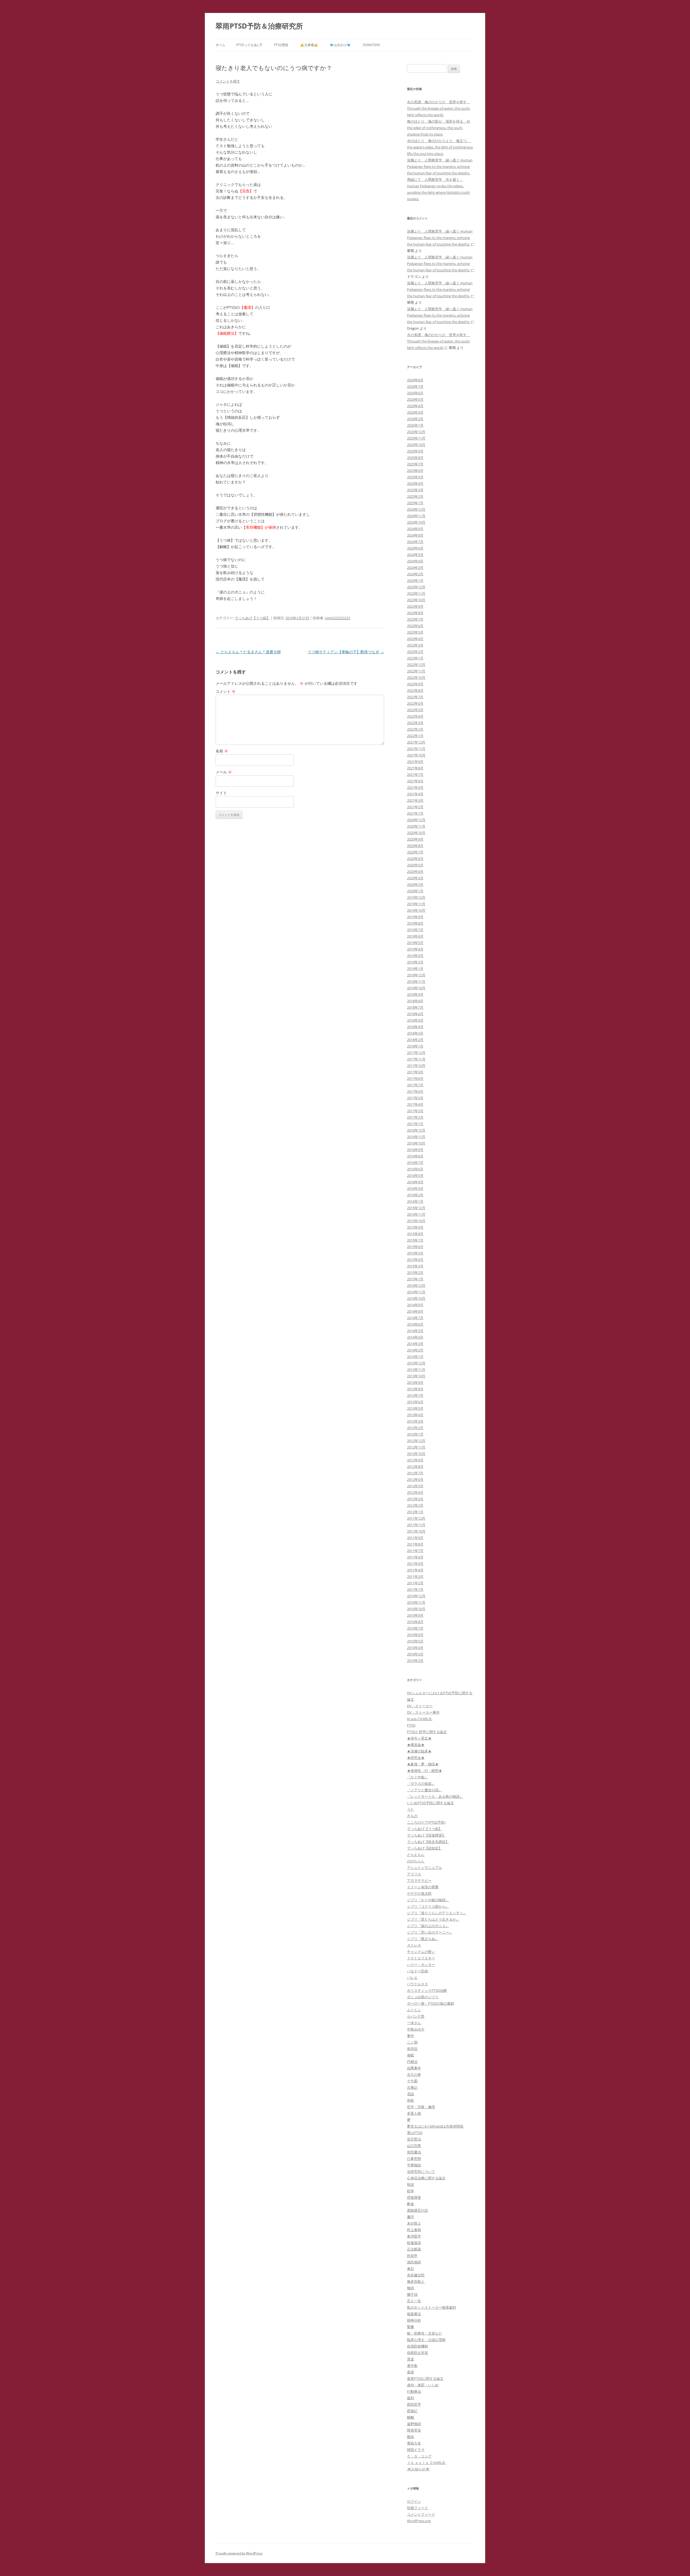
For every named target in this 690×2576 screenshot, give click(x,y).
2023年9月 (415, 606)
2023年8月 (415, 613)
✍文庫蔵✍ (309, 45)
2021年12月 (416, 742)
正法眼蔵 (414, 2249)
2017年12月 (416, 1053)
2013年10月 (416, 1376)
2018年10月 (416, 988)
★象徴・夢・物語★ (423, 1764)
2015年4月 (415, 1260)
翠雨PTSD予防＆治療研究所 (259, 26)
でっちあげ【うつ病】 (252, 618)
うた (410, 1809)
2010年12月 (416, 1596)
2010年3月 (415, 1654)
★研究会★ (416, 1758)
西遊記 (412, 2411)
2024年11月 (416, 516)
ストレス (414, 1945)
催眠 (410, 2055)
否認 (410, 2094)
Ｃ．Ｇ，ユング (419, 2456)
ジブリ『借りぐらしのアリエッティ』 (437, 1913)
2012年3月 (415, 1499)
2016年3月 (415, 1188)
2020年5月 (415, 865)
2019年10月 (416, 910)
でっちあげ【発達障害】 (426, 1835)
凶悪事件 (414, 2068)
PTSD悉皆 (281, 45)
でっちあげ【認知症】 (425, 1848)
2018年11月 (416, 981)
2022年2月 (415, 729)
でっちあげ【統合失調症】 (428, 1842)
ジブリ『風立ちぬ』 (423, 1939)
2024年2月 (415, 574)
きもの (412, 1816)
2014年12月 (416, 1285)
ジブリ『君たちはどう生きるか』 (433, 1919)
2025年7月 (415, 464)
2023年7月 (415, 619)
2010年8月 (415, 1622)
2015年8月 (415, 1234)
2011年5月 (415, 1564)
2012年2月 (415, 1505)
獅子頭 (412, 2294)
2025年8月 (415, 458)
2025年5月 (415, 477)
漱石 (410, 2269)
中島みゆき (416, 2029)
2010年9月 (415, 1615)
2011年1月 (415, 1589)
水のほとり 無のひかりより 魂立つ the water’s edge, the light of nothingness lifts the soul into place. (440, 147)
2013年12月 (416, 1363)
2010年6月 (415, 1635)
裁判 (410, 2398)
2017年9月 (415, 1072)
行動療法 (414, 2391)
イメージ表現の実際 (423, 1887)
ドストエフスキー (421, 1958)
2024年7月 (415, 542)
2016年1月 (415, 1201)
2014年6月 (415, 1324)
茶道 (410, 2359)
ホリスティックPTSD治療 (427, 1990)
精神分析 (414, 2320)
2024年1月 (415, 580)
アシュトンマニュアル (425, 1868)
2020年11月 (416, 826)
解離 (410, 2417)
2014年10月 (416, 1298)
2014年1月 (415, 1357)
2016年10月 (416, 1143)
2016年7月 (415, 1163)
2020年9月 (415, 839)
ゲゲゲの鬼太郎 (419, 1893)
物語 (410, 2288)
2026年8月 (415, 380)
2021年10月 (416, 755)
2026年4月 (415, 406)
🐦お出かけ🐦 (340, 45)
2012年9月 (415, 1460)
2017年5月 (415, 1098)
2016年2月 (415, 1195)
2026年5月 (415, 399)
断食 (410, 2204)
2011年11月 (416, 1525)
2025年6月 (415, 471)
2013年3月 (415, 1421)
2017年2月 (415, 1117)
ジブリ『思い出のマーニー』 (430, 1932)
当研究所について (421, 2172)
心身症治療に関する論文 (426, 2178)
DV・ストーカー (420, 1706)
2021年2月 (415, 807)
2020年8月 (415, 846)
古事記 (412, 2087)
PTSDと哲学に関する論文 (427, 1732)
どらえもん (416, 1855)
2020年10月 (416, 833)
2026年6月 (415, 393)
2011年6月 (415, 1557)
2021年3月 (415, 800)
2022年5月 (415, 710)
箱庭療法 (414, 2314)
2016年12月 (416, 1130)
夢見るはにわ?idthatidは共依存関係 (435, 2126)
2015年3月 (415, 1266)
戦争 (410, 2191)
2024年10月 (416, 522)
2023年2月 (415, 652)
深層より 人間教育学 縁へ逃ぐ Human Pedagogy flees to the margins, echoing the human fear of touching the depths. (440, 167)
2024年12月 (416, 509)
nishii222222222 (337, 618)
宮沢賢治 (414, 2139)
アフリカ (414, 1874)
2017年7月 (415, 1085)
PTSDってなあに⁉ (249, 45)
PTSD (411, 1725)
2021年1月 (415, 813)
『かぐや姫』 (418, 1777)
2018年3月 (415, 1033)
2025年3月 (415, 490)
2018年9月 (415, 994)
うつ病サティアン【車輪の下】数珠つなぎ (346, 652)
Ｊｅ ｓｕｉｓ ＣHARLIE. (426, 2463)
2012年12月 (416, 1441)
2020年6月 (415, 859)
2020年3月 (415, 878)
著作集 (412, 2366)
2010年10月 (416, 1609)
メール (224, 772)
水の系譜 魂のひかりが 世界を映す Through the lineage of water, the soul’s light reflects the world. (439, 108)
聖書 (410, 2327)
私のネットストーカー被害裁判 (432, 2307)
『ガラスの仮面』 (421, 1783)
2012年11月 (416, 1447)
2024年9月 (415, 529)
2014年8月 (415, 1311)
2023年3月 (415, 645)
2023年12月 (416, 587)
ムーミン (414, 2010)
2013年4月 (415, 1415)
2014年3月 (415, 1344)
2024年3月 (415, 568)
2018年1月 (415, 1046)
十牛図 (412, 2081)
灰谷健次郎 (416, 2275)
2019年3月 (415, 956)
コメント (226, 691)
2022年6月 (415, 703)
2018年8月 (415, 1001)
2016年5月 (415, 1175)
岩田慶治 (414, 2152)
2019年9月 (415, 917)
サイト (221, 793)
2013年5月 (415, 1408)
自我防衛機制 (418, 2346)
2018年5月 (415, 1020)
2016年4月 (415, 1182)
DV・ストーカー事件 (423, 1712)
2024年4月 (415, 561)
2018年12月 (416, 975)
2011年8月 (415, 1544)
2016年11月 (416, 1137)
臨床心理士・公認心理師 (426, 2340)
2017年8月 (415, 1078)
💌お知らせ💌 (418, 2469)
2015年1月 (415, 1279)
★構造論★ (416, 1745)
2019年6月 (415, 936)
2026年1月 (415, 425)
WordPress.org (419, 2521)
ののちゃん (416, 1861)
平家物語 (414, 2165)
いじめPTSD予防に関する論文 (430, 1803)
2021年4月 (415, 794)
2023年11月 (416, 593)
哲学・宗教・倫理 (421, 2107)
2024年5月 (415, 555)
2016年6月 (415, 1169)
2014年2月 (415, 1350)
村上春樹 (414, 2230)
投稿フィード (418, 2508)
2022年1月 (415, 736)
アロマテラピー (419, 1880)
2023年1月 (415, 658)
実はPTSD (415, 2133)
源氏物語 (414, 2262)
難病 (410, 2437)
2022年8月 (415, 690)
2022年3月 (415, 723)
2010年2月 (415, 1661)
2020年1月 (415, 891)
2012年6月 (415, 1479)
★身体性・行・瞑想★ (425, 1771)
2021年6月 (415, 781)
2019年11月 (416, 904)
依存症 (412, 2049)
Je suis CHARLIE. (420, 1719)
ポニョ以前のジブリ (423, 1997)
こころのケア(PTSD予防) (426, 1822)
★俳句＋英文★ (419, 1738)
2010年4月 (415, 1648)
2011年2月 (415, 1583)
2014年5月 (415, 1331)
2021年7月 (415, 774)
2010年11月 (416, 1602)
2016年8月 (415, 1156)
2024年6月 (415, 548)
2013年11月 (416, 1370)
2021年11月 (416, 749)
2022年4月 (415, 716)
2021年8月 (415, 768)
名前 (222, 751)
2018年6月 (415, 1014)
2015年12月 (416, 1208)
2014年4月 (415, 1337)
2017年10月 (416, 1066)
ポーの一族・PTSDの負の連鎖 (430, 2003)
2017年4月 (415, 1104)
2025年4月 (415, 483)
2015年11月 (416, 1214)
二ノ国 (412, 2042)
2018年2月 (415, 1040)
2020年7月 (415, 852)
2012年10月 (416, 1454)
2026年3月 (415, 412)
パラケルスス (418, 1984)
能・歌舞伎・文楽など (425, 2333)
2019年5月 (415, 943)
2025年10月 (416, 445)
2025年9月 (415, 451)
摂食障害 (414, 2197)
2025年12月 (416, 432)
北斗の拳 (414, 2074)
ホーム (220, 45)
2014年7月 (415, 1318)
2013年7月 (415, 1395)
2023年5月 (415, 632)
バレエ (412, 1977)
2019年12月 (416, 897)
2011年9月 (415, 1538)
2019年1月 (415, 969)
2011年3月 (415, 1576)
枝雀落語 (414, 2243)
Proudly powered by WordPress (239, 2553)
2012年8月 (415, 1467)
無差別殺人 (416, 2281)
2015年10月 (416, 1221)
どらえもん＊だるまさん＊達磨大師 (248, 652)
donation (371, 45)
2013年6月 (415, 1402)
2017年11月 (416, 1059)
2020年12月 (416, 820)
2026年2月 (415, 419)
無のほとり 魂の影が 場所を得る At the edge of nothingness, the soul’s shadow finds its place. (439, 128)
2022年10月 (416, 677)
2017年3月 (415, 1111)
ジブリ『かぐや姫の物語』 (428, 1900)
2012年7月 (415, 1473)
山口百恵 (414, 2146)
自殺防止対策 (418, 2353)
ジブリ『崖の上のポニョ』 (428, 1926)
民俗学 (412, 2256)
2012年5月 (415, 1486)
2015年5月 (415, 1253)
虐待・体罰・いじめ (423, 2385)
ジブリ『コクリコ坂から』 (428, 1906)
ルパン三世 (416, 2016)
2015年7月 (415, 1240)
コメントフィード (421, 2514)
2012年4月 (415, 1492)
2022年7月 (415, 697)
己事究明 (414, 2159)
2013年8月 (415, 1389)
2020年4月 (415, 872)
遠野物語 (414, 2424)
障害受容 (414, 2430)
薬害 (410, 2372)
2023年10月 (416, 600)
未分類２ (414, 2223)
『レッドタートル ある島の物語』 (435, 1796)
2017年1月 (415, 1124)
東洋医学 (414, 2236)
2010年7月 (415, 1628)
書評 (410, 2217)
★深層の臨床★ (419, 1751)
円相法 (412, 2062)
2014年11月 (416, 1292)
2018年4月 (415, 1027)
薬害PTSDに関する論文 (425, 2378)
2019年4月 (415, 949)
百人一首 (414, 2301)
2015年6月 (415, 1247)
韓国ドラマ (416, 2450)
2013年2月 (415, 1428)
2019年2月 (415, 962)
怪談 (410, 2184)
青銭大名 (414, 2443)
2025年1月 (415, 503)
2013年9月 (415, 1382)
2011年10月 (416, 1531)
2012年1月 (415, 1512)
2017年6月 (415, 1091)
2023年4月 (415, 639)
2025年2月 (415, 496)
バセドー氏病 (418, 1971)
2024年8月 (415, 535)
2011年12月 (416, 1518)
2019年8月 (415, 923)
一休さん (414, 2023)
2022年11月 (416, 671)
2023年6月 (415, 626)
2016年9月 (415, 1150)
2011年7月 (415, 1551)
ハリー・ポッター (421, 1965)
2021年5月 (415, 787)
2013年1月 (415, 1434)
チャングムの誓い (421, 1952)
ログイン (414, 2501)
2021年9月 (415, 762)
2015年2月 (415, 1273)
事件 (410, 2036)
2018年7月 (415, 1007)
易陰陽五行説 (418, 2210)
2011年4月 (415, 1570)
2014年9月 (415, 1305)
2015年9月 (415, 1227)
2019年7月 (415, 930)
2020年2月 (415, 884)
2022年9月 (415, 684)
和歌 (410, 2100)
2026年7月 (415, 386)
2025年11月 (416, 438)
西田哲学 (414, 2404)
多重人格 (414, 2113)
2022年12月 (416, 665)
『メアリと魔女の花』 (425, 1790)
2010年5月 (415, 1641)
